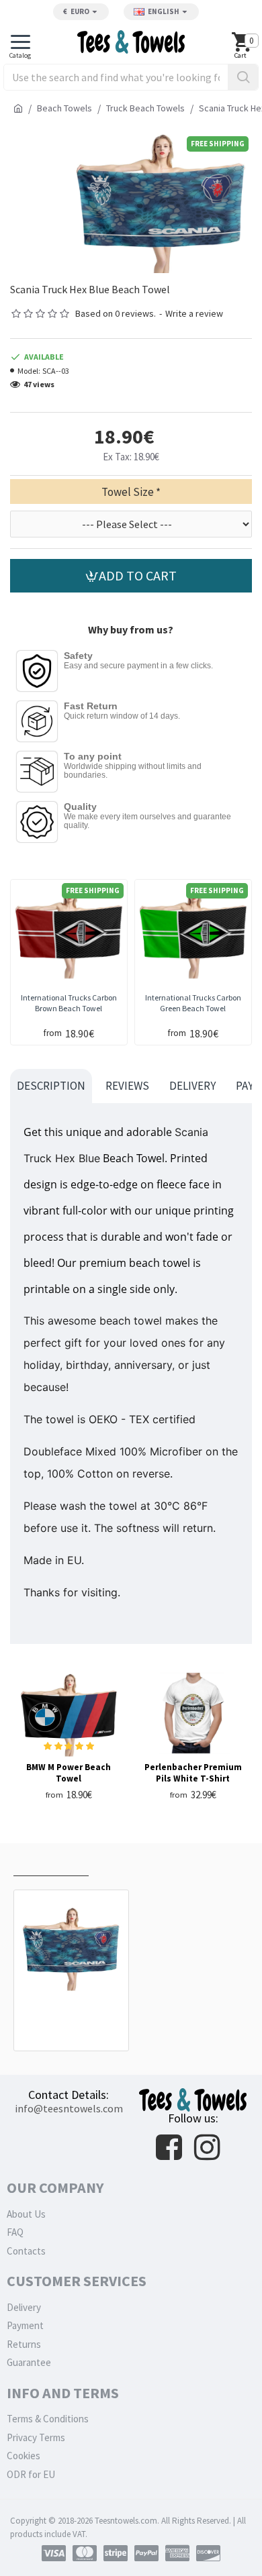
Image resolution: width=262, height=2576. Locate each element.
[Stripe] (116, 2553)
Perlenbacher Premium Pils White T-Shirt (193, 1773)
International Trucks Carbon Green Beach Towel (193, 1003)
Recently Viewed (51, 1862)
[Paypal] (146, 2553)
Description (51, 1086)
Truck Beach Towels (145, 108)
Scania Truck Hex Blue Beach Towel (71, 2015)
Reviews (127, 1086)
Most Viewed (131, 1862)
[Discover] (208, 2553)
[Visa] (54, 2553)
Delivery (192, 1086)
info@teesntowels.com (69, 2108)
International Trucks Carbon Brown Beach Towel (69, 1003)
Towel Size (128, 492)
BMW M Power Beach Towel (69, 1773)
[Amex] (177, 2553)
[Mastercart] (85, 2553)
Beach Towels (64, 108)
